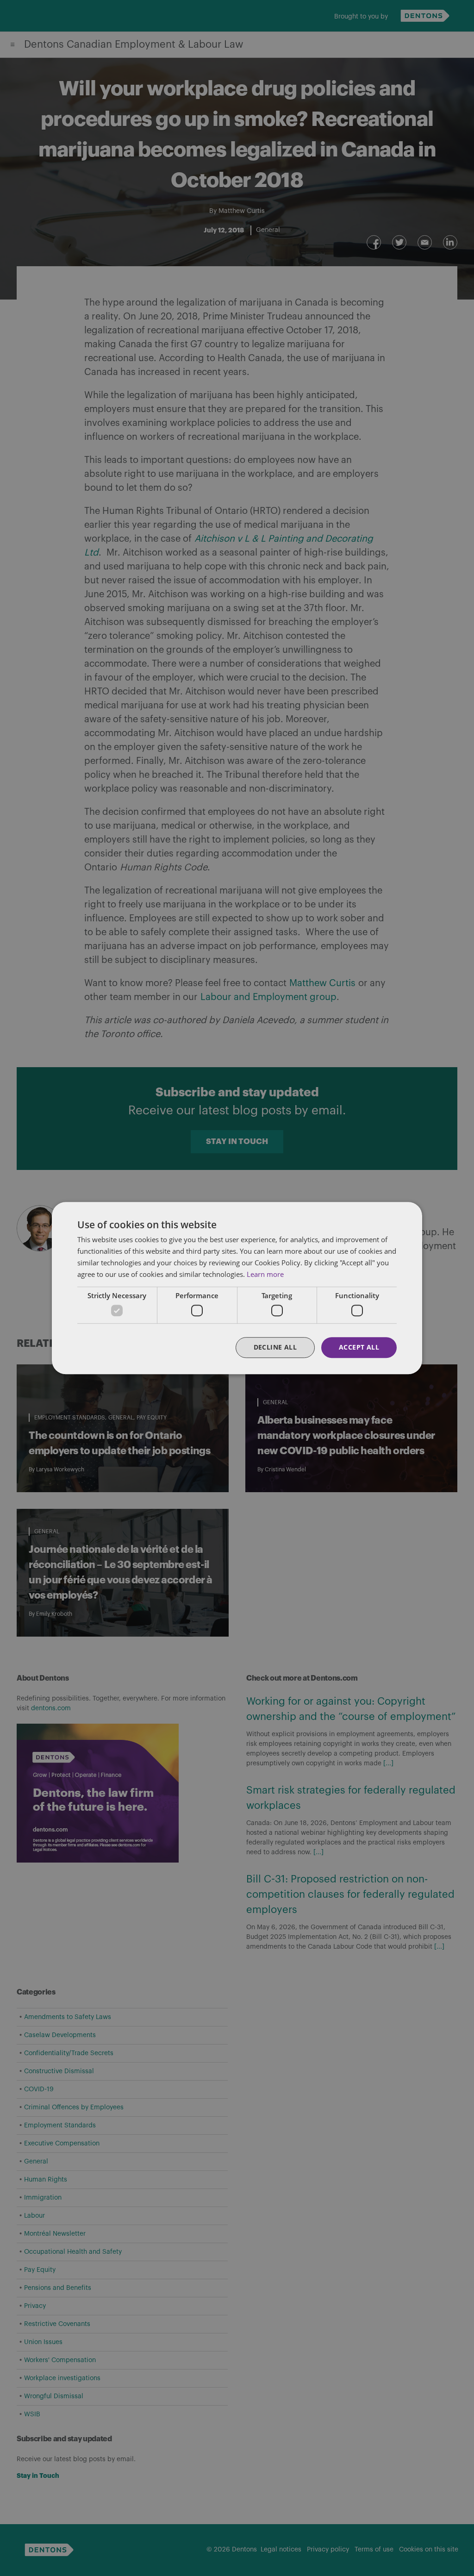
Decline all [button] (275, 1347)
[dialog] (237, 1288)
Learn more (265, 1274)
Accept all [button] (359, 1347)
